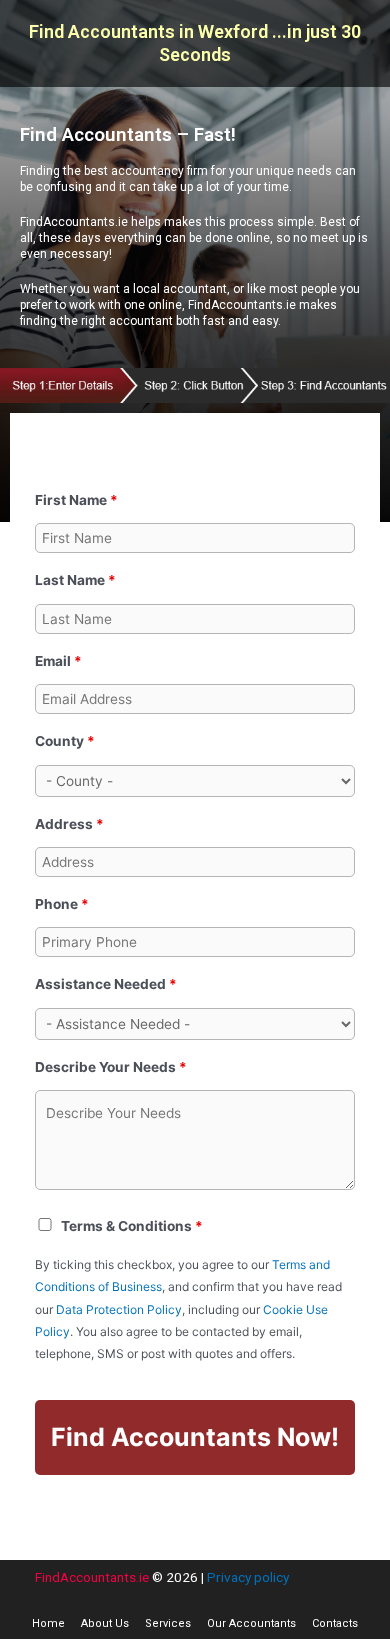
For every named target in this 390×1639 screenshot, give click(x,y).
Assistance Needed (106, 984)
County (65, 741)
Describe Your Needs (111, 1067)
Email (58, 661)
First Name (76, 500)
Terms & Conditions (132, 1226)
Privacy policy (248, 1577)
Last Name (75, 580)
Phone (62, 904)
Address (69, 824)
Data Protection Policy (119, 1309)
